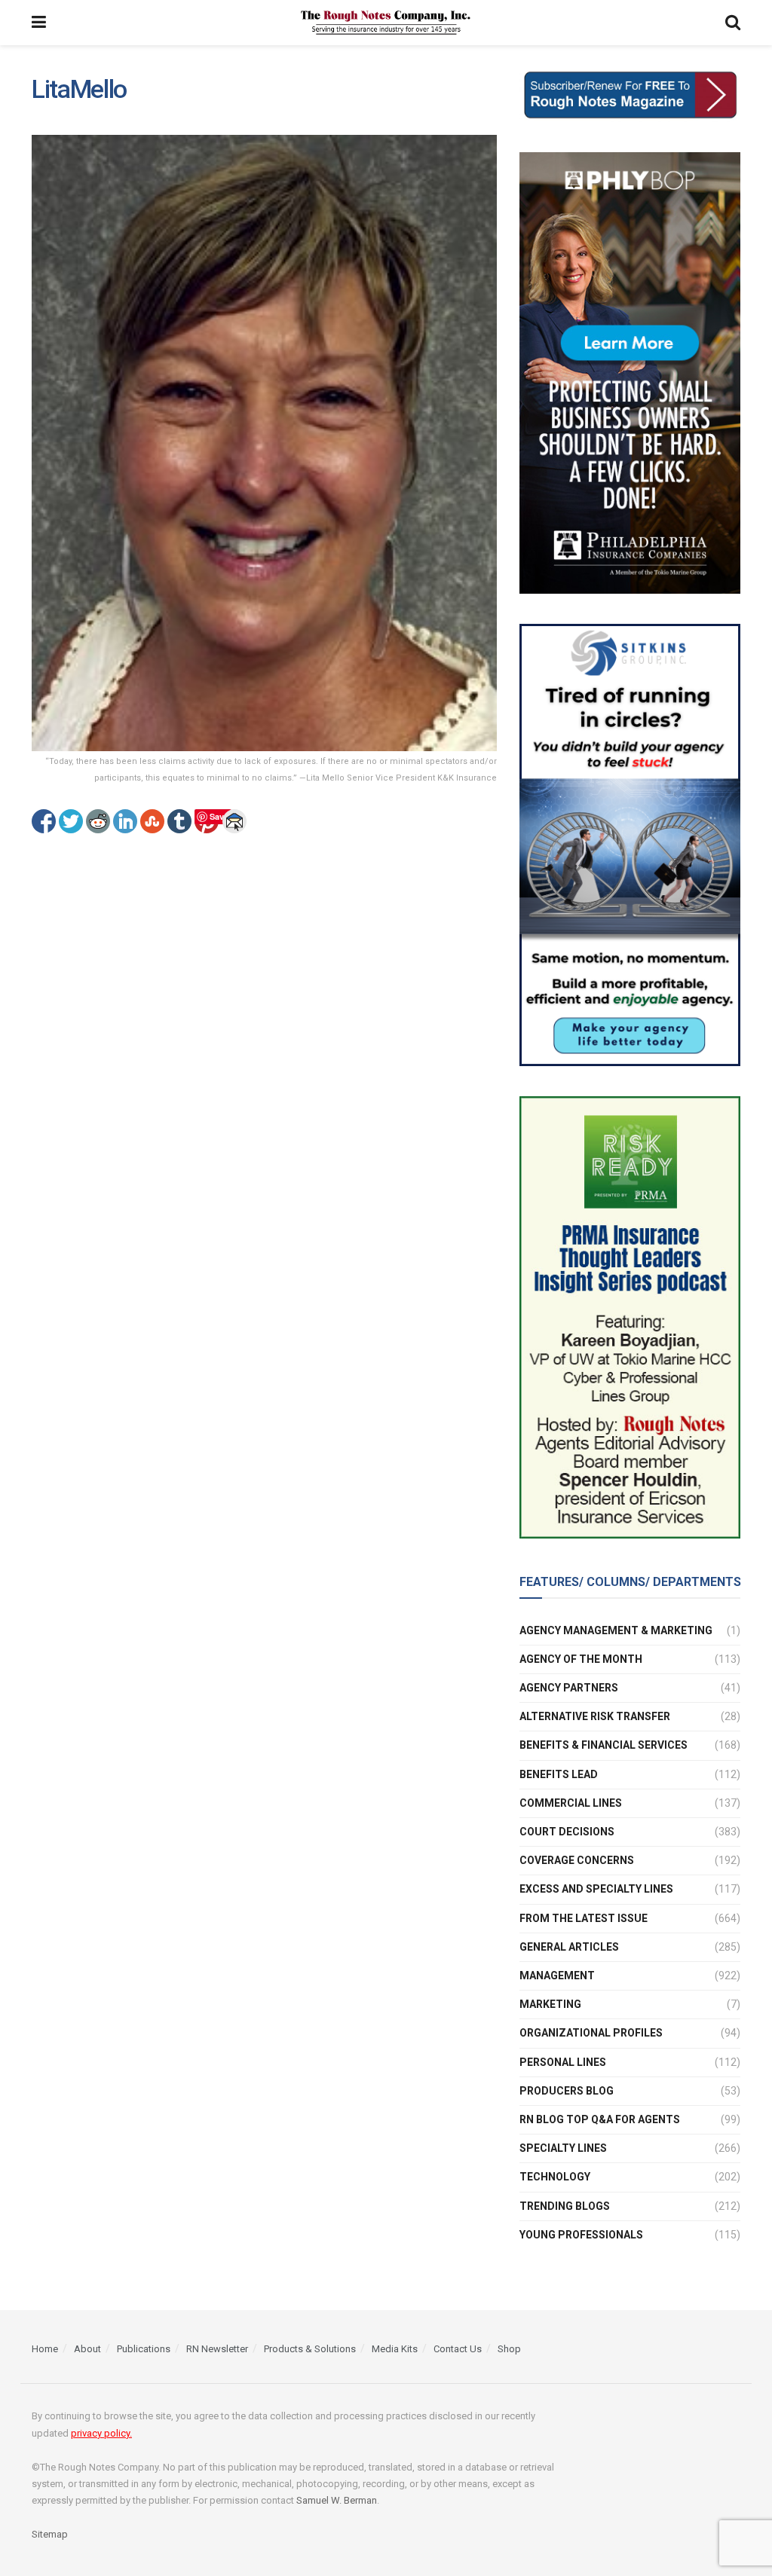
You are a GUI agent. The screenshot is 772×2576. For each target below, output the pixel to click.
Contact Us (458, 2349)
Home (45, 2349)
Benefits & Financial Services (604, 1745)
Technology (555, 2177)
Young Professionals (581, 2235)
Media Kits (395, 2349)
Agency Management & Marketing (616, 1630)
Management (557, 1976)
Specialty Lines (563, 2148)
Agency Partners (569, 1688)
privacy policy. (101, 2433)
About (87, 2349)
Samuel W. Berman (337, 2500)
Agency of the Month (581, 1659)
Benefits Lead (559, 1774)
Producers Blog (567, 2091)
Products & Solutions (310, 2349)
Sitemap (50, 2534)
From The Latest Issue (584, 1918)
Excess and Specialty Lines (596, 1889)
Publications (144, 2349)
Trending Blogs (565, 2206)
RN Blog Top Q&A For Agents (600, 2119)
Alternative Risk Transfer (595, 1716)
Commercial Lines (571, 1803)
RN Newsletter (217, 2349)
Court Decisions (567, 1832)
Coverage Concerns (577, 1860)
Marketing (550, 2004)
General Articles (569, 1947)
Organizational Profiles (591, 2033)
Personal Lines (563, 2062)
